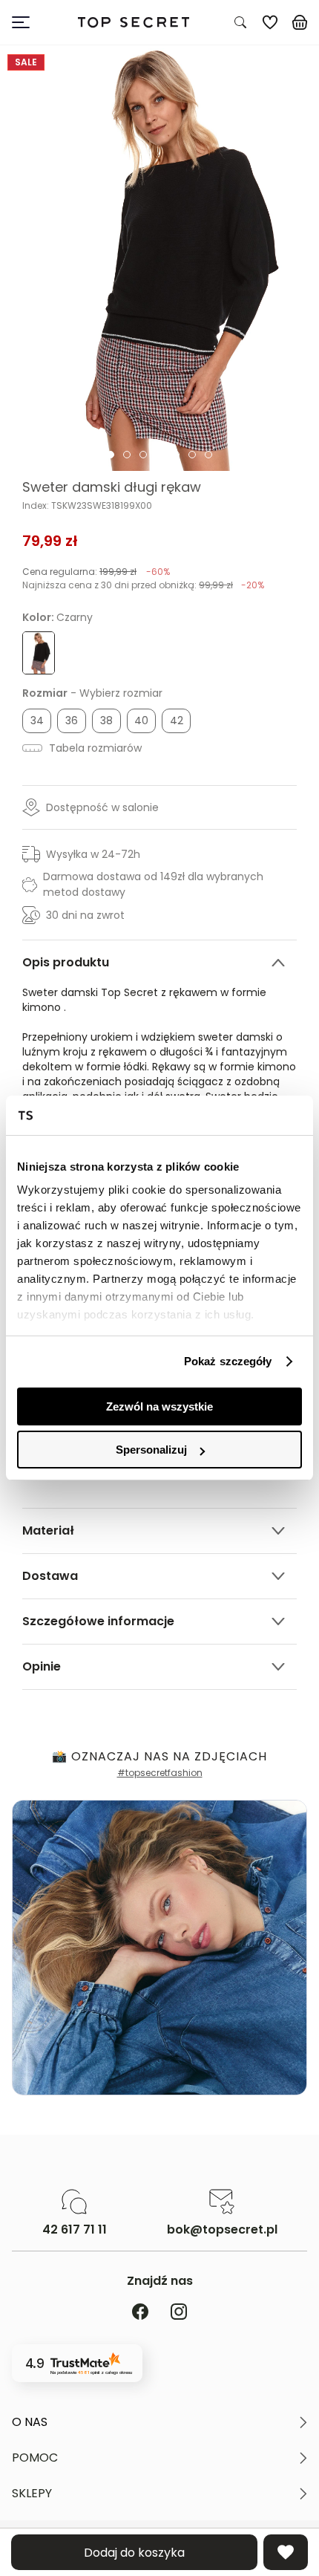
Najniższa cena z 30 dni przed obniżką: (143, 585)
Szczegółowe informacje (98, 1621)
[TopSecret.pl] (133, 23)
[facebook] (140, 2313)
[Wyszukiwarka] (240, 22)
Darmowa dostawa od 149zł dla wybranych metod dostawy (153, 884)
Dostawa (50, 1576)
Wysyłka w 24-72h (93, 854)
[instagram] (179, 2313)
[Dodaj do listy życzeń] (286, 2552)
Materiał (48, 1531)
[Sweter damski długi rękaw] (159, 258)
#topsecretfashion (160, 1773)
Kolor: (57, 617)
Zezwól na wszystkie (159, 1406)
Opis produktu (66, 962)
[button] (159, 2422)
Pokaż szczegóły (228, 1361)
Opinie (42, 1666)
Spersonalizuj (151, 1450)
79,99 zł (50, 541)
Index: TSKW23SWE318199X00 (87, 506)
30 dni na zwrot (85, 915)
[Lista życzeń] (270, 22)
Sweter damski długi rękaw (112, 487)
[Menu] (27, 22)
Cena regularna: (96, 572)
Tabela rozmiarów (94, 748)
